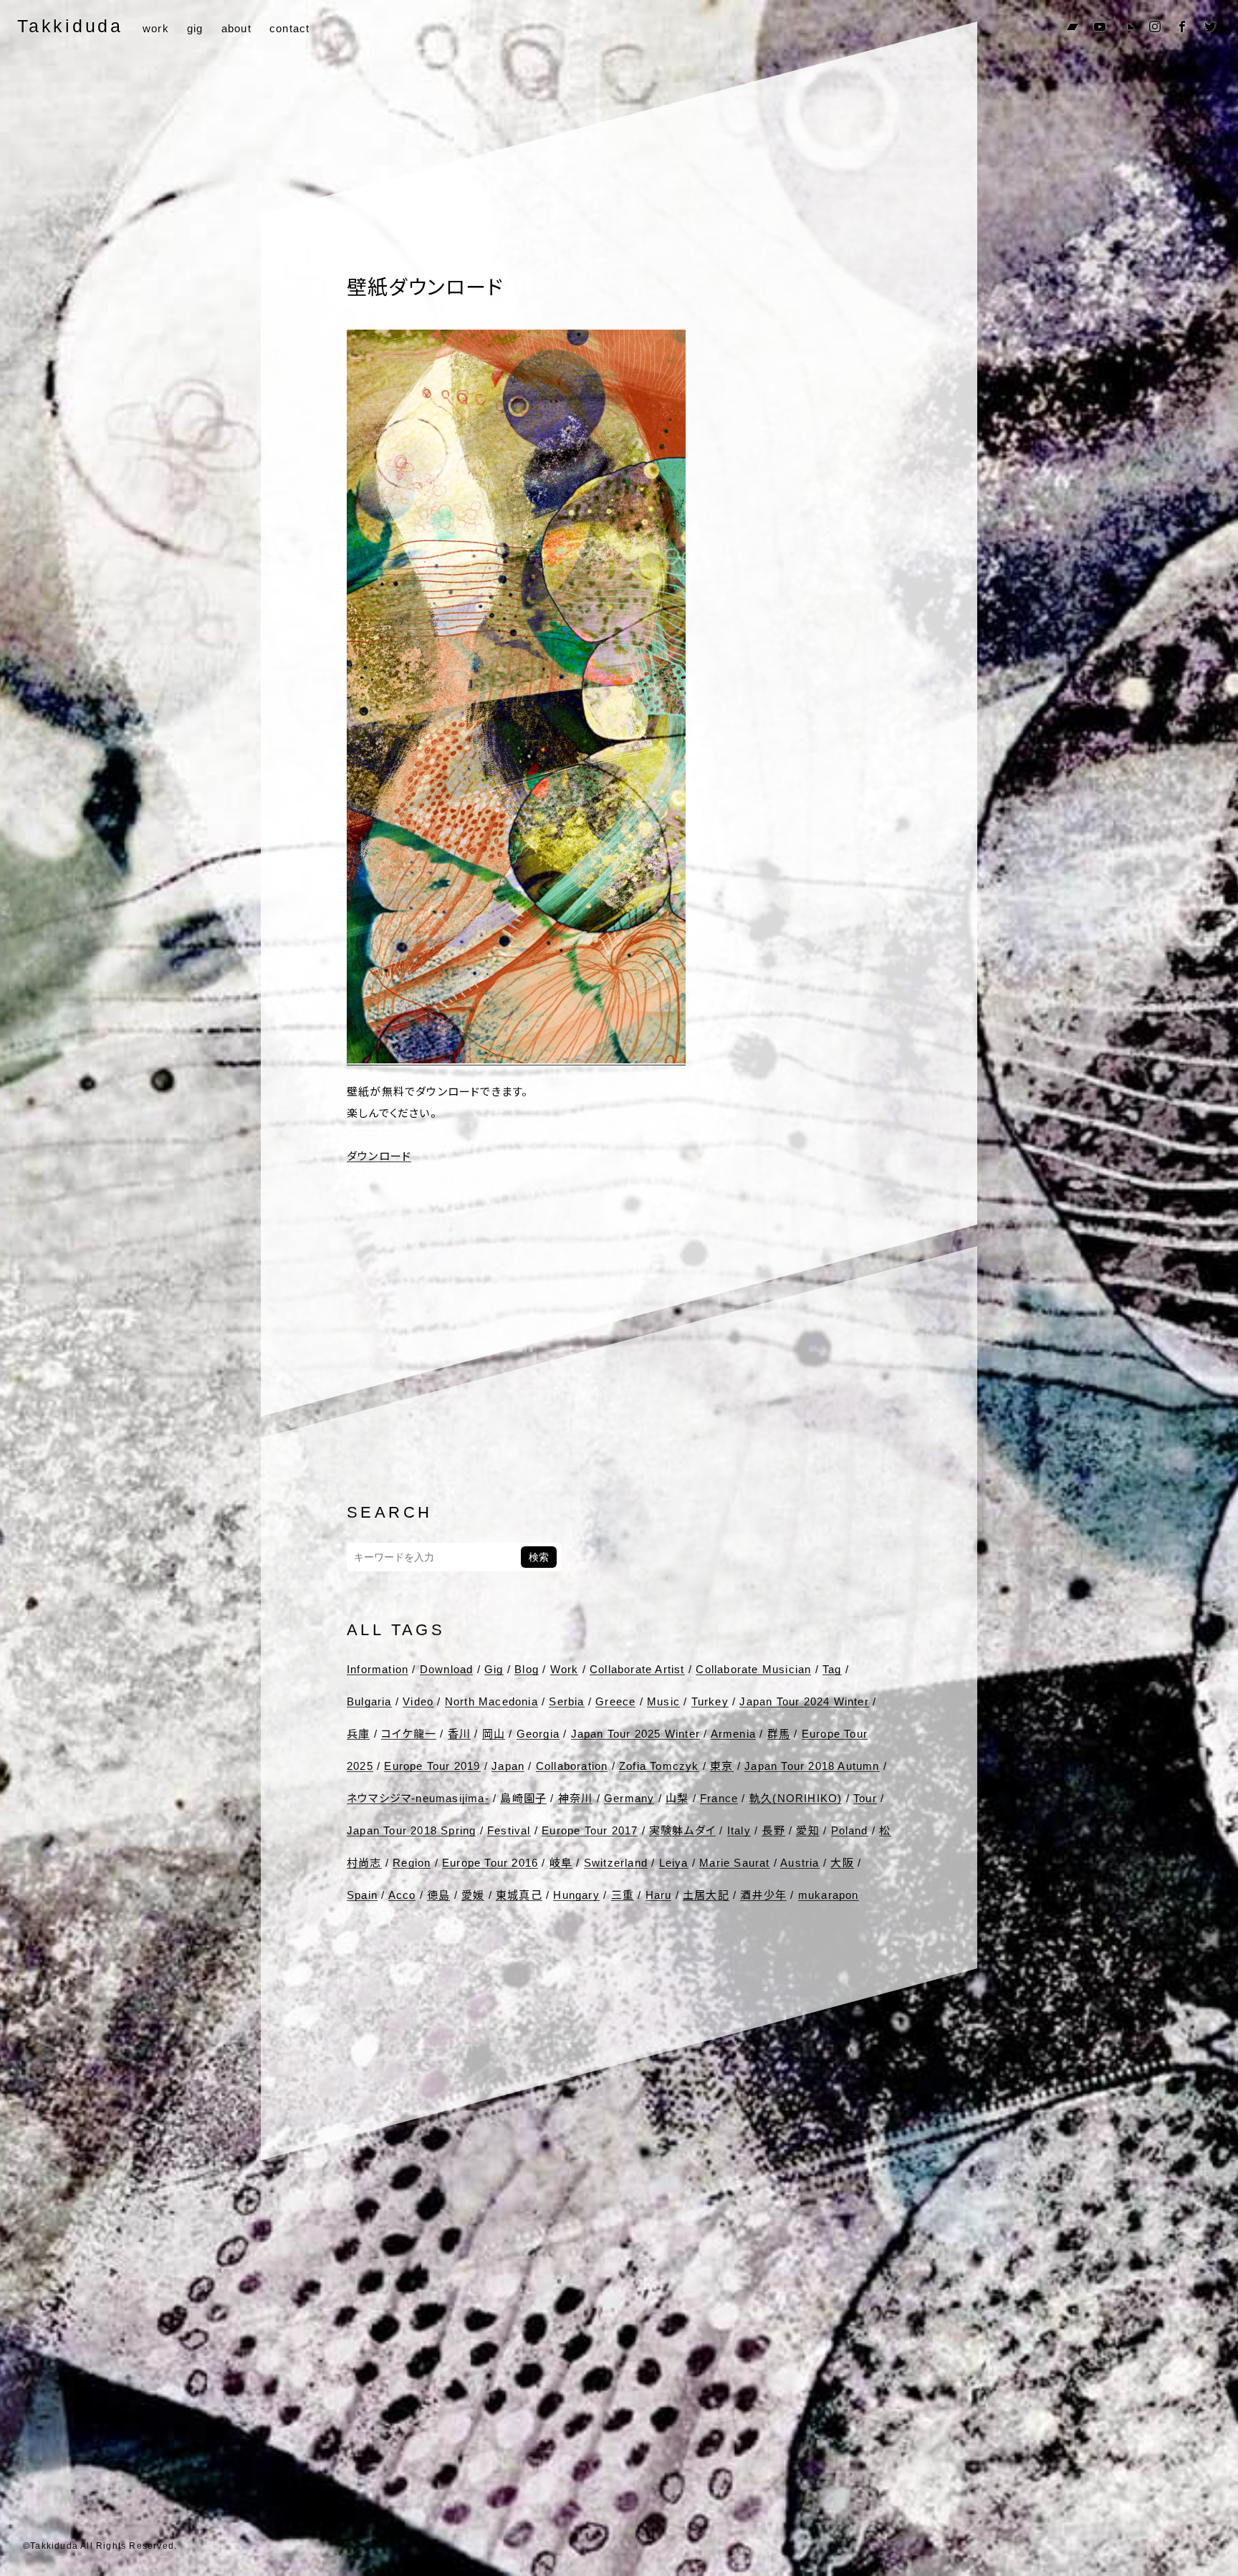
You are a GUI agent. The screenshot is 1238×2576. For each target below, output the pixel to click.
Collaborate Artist (637, 1669)
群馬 (779, 1734)
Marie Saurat (734, 1863)
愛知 (807, 1830)
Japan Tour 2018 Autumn (812, 1766)
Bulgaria (369, 1701)
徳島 (438, 1895)
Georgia (538, 1734)
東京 (721, 1766)
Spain (362, 1895)
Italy (739, 1830)
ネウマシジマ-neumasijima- (418, 1798)
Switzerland (616, 1863)
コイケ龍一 (409, 1734)
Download (447, 1669)
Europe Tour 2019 (432, 1766)
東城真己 (519, 1895)
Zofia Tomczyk (659, 1766)
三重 (623, 1895)
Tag (832, 1669)
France (719, 1798)
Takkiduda (70, 26)
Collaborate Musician (753, 1669)
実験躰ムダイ (682, 1830)
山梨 (677, 1798)
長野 (773, 1830)
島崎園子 (523, 1798)
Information (378, 1669)
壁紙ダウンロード (425, 288)
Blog (527, 1669)
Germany (629, 1798)
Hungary (576, 1895)
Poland (850, 1830)
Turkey (710, 1701)
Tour (865, 1798)
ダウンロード (379, 1156)
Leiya (674, 1863)
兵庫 (358, 1734)
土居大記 (706, 1895)
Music (663, 1701)
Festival (509, 1830)
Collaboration (572, 1766)
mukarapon (829, 1895)
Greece (615, 1701)
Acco (402, 1895)
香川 (459, 1734)
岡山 (494, 1734)
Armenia (733, 1734)
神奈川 (576, 1798)
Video (418, 1701)
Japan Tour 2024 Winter (804, 1701)
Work (565, 1669)
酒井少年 (763, 1895)
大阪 (842, 1863)
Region (412, 1863)
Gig (494, 1669)
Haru (659, 1895)
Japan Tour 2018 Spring (411, 1830)
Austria (800, 1863)
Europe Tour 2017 (590, 1830)
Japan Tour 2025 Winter (635, 1734)
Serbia (566, 1701)
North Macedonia (491, 1701)
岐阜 (561, 1863)
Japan (508, 1766)
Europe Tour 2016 (490, 1863)
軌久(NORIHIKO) (796, 1798)
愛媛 (473, 1895)
